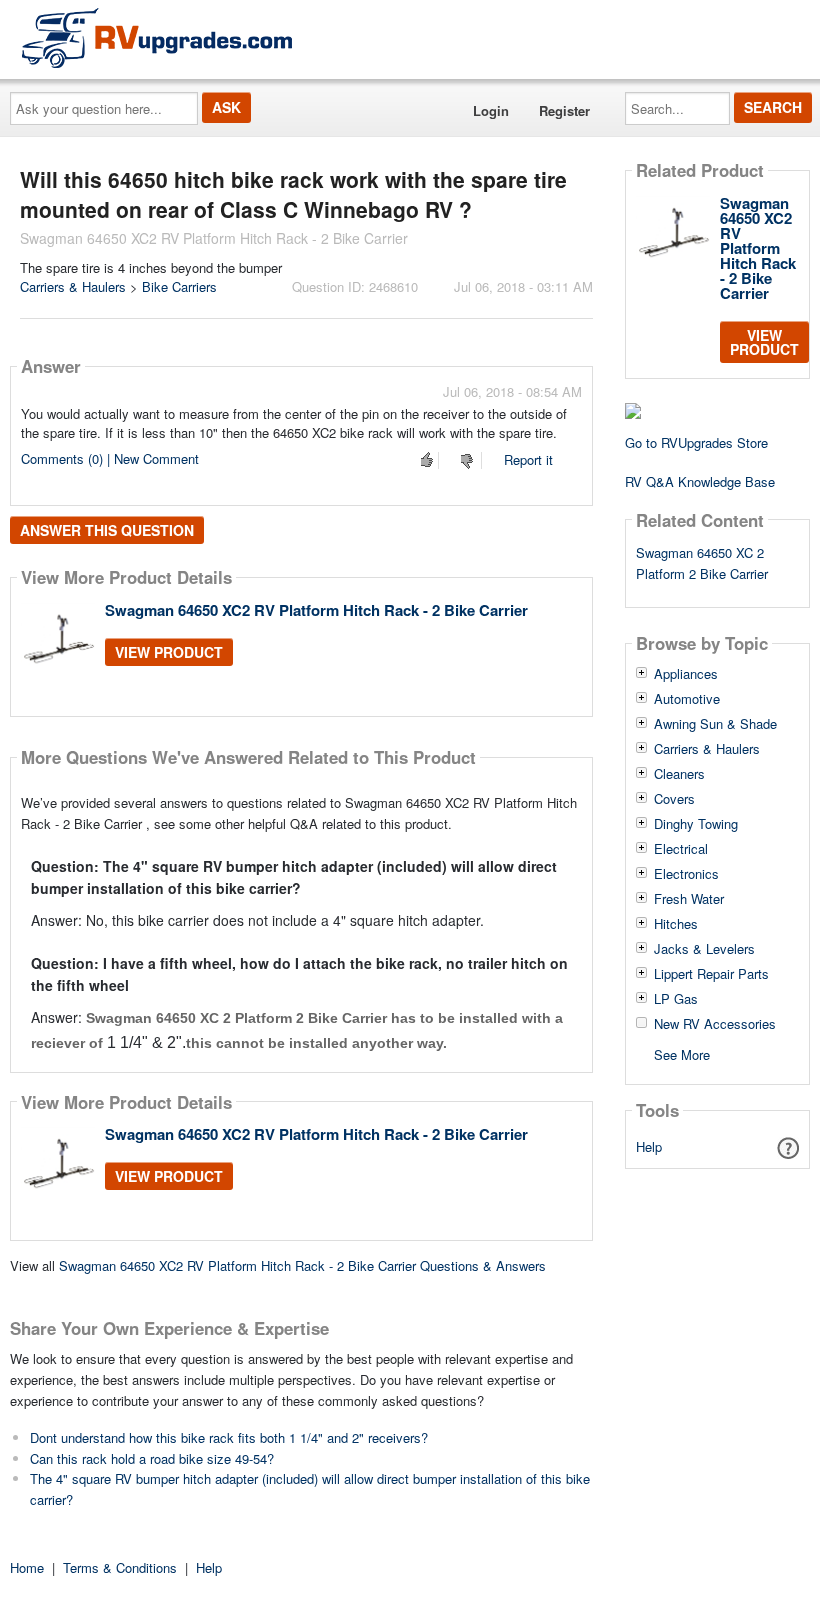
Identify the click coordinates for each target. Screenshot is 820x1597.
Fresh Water (689, 899)
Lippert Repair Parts (711, 974)
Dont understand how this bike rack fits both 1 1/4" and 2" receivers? (229, 1437)
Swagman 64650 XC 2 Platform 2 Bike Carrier (702, 563)
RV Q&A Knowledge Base (700, 481)
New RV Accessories (715, 1024)
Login (491, 110)
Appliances (686, 674)
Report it (528, 459)
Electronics (686, 874)
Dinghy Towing (696, 824)
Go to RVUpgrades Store (696, 442)
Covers (674, 799)
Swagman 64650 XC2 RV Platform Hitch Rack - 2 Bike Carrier (316, 610)
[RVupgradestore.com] (157, 37)
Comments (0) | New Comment (110, 458)
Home (27, 1567)
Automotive (687, 699)
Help (649, 1146)
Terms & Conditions (120, 1567)
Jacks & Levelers (704, 949)
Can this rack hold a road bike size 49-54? (152, 1458)
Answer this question (107, 530)
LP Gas (676, 999)
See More (682, 1053)
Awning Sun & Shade (715, 724)
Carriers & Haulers (73, 286)
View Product (169, 652)
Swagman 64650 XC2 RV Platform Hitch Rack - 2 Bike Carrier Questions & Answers (302, 1265)
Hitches (676, 924)
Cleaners (679, 774)
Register (564, 110)
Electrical (681, 849)
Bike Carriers (179, 286)
